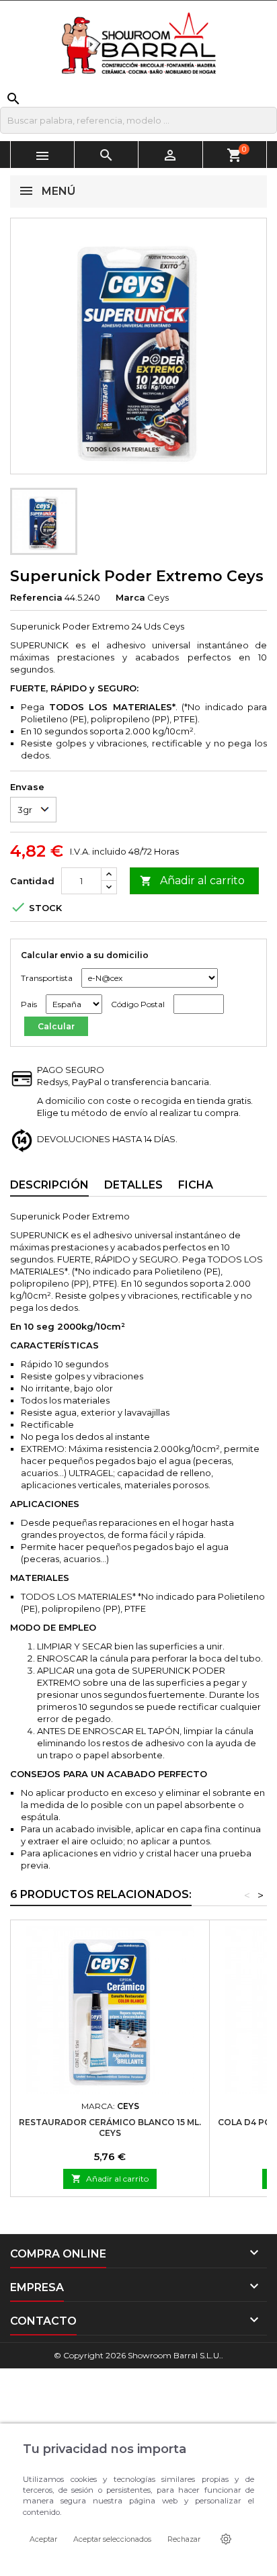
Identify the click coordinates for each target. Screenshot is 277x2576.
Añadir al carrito (192, 881)
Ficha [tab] (196, 1185)
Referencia (36, 597)
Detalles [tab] (133, 1185)
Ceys (158, 597)
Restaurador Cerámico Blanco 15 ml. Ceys (110, 2128)
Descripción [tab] (49, 1185)
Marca (130, 597)
